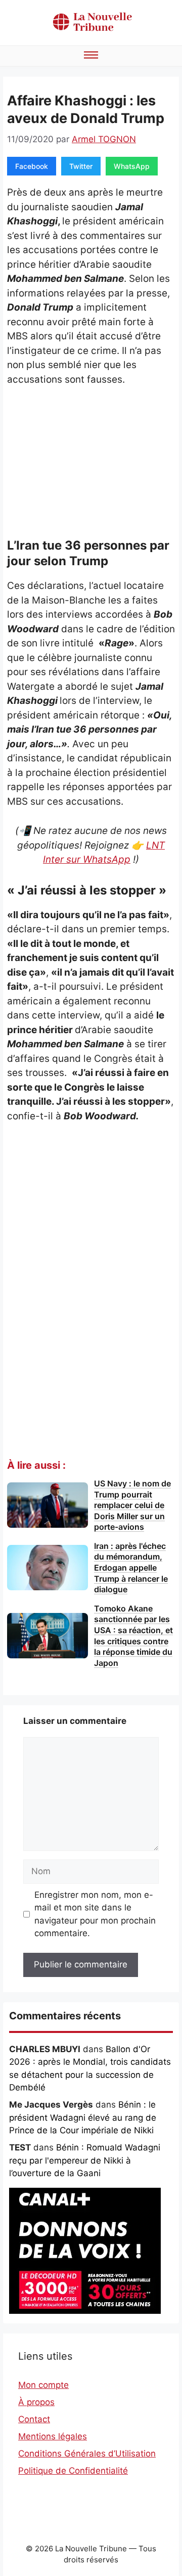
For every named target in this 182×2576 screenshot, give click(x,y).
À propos (36, 2402)
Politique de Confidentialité (73, 2471)
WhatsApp (132, 166)
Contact (34, 2419)
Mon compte (43, 2385)
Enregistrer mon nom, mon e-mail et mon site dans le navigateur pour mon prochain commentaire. (95, 1914)
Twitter (81, 166)
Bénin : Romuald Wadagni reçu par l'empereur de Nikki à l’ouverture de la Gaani (85, 2160)
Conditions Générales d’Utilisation (87, 2453)
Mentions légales (53, 2436)
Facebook (32, 166)
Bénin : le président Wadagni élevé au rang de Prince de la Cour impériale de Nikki (83, 2117)
